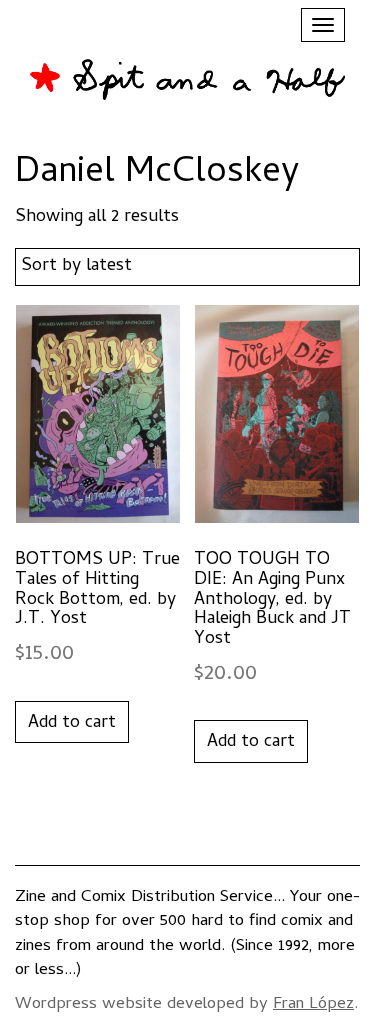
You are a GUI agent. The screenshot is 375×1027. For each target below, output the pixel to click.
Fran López (313, 1005)
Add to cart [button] (72, 723)
